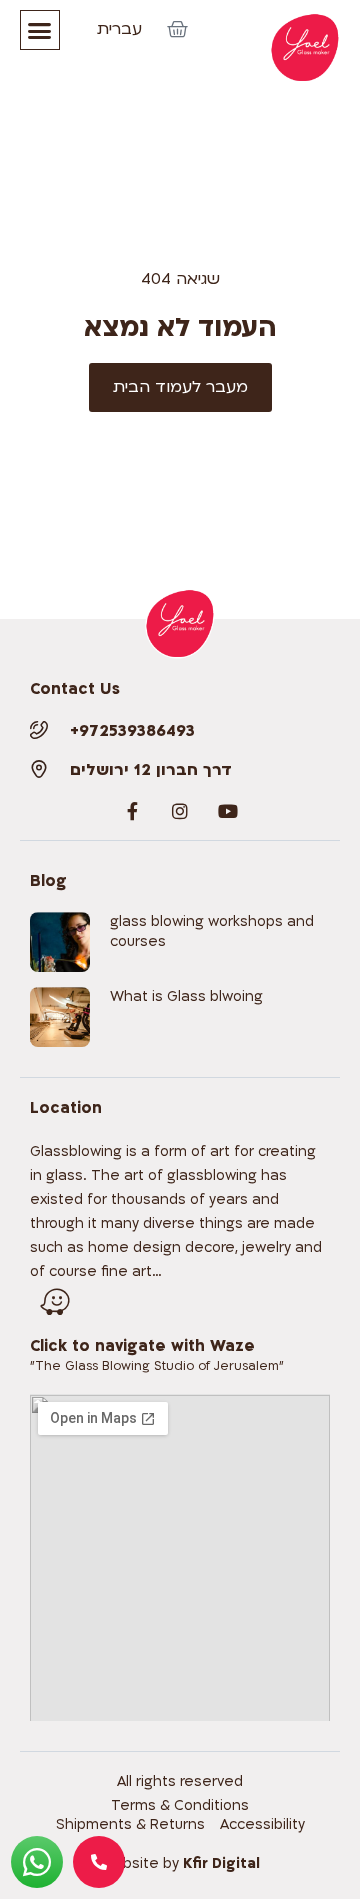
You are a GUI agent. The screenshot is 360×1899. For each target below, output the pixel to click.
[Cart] (177, 30)
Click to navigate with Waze (142, 1346)
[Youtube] (228, 811)
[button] (40, 30)
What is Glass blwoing (186, 996)
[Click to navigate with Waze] (55, 1302)
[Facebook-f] (132, 811)
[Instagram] (180, 811)
